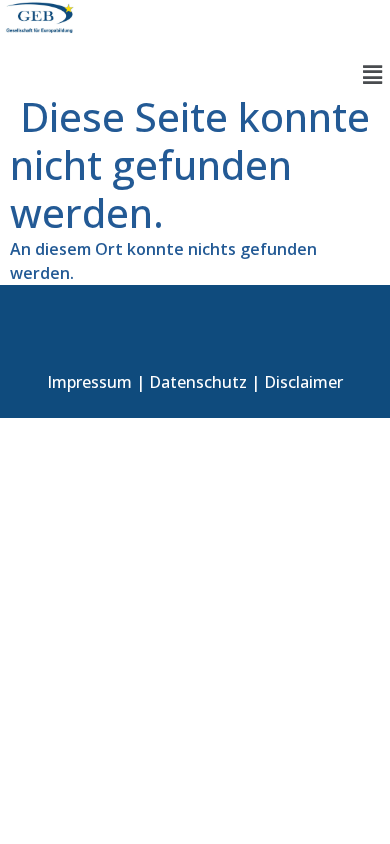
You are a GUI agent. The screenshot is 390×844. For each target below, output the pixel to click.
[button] (373, 74)
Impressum (89, 382)
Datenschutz (198, 382)
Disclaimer (303, 382)
